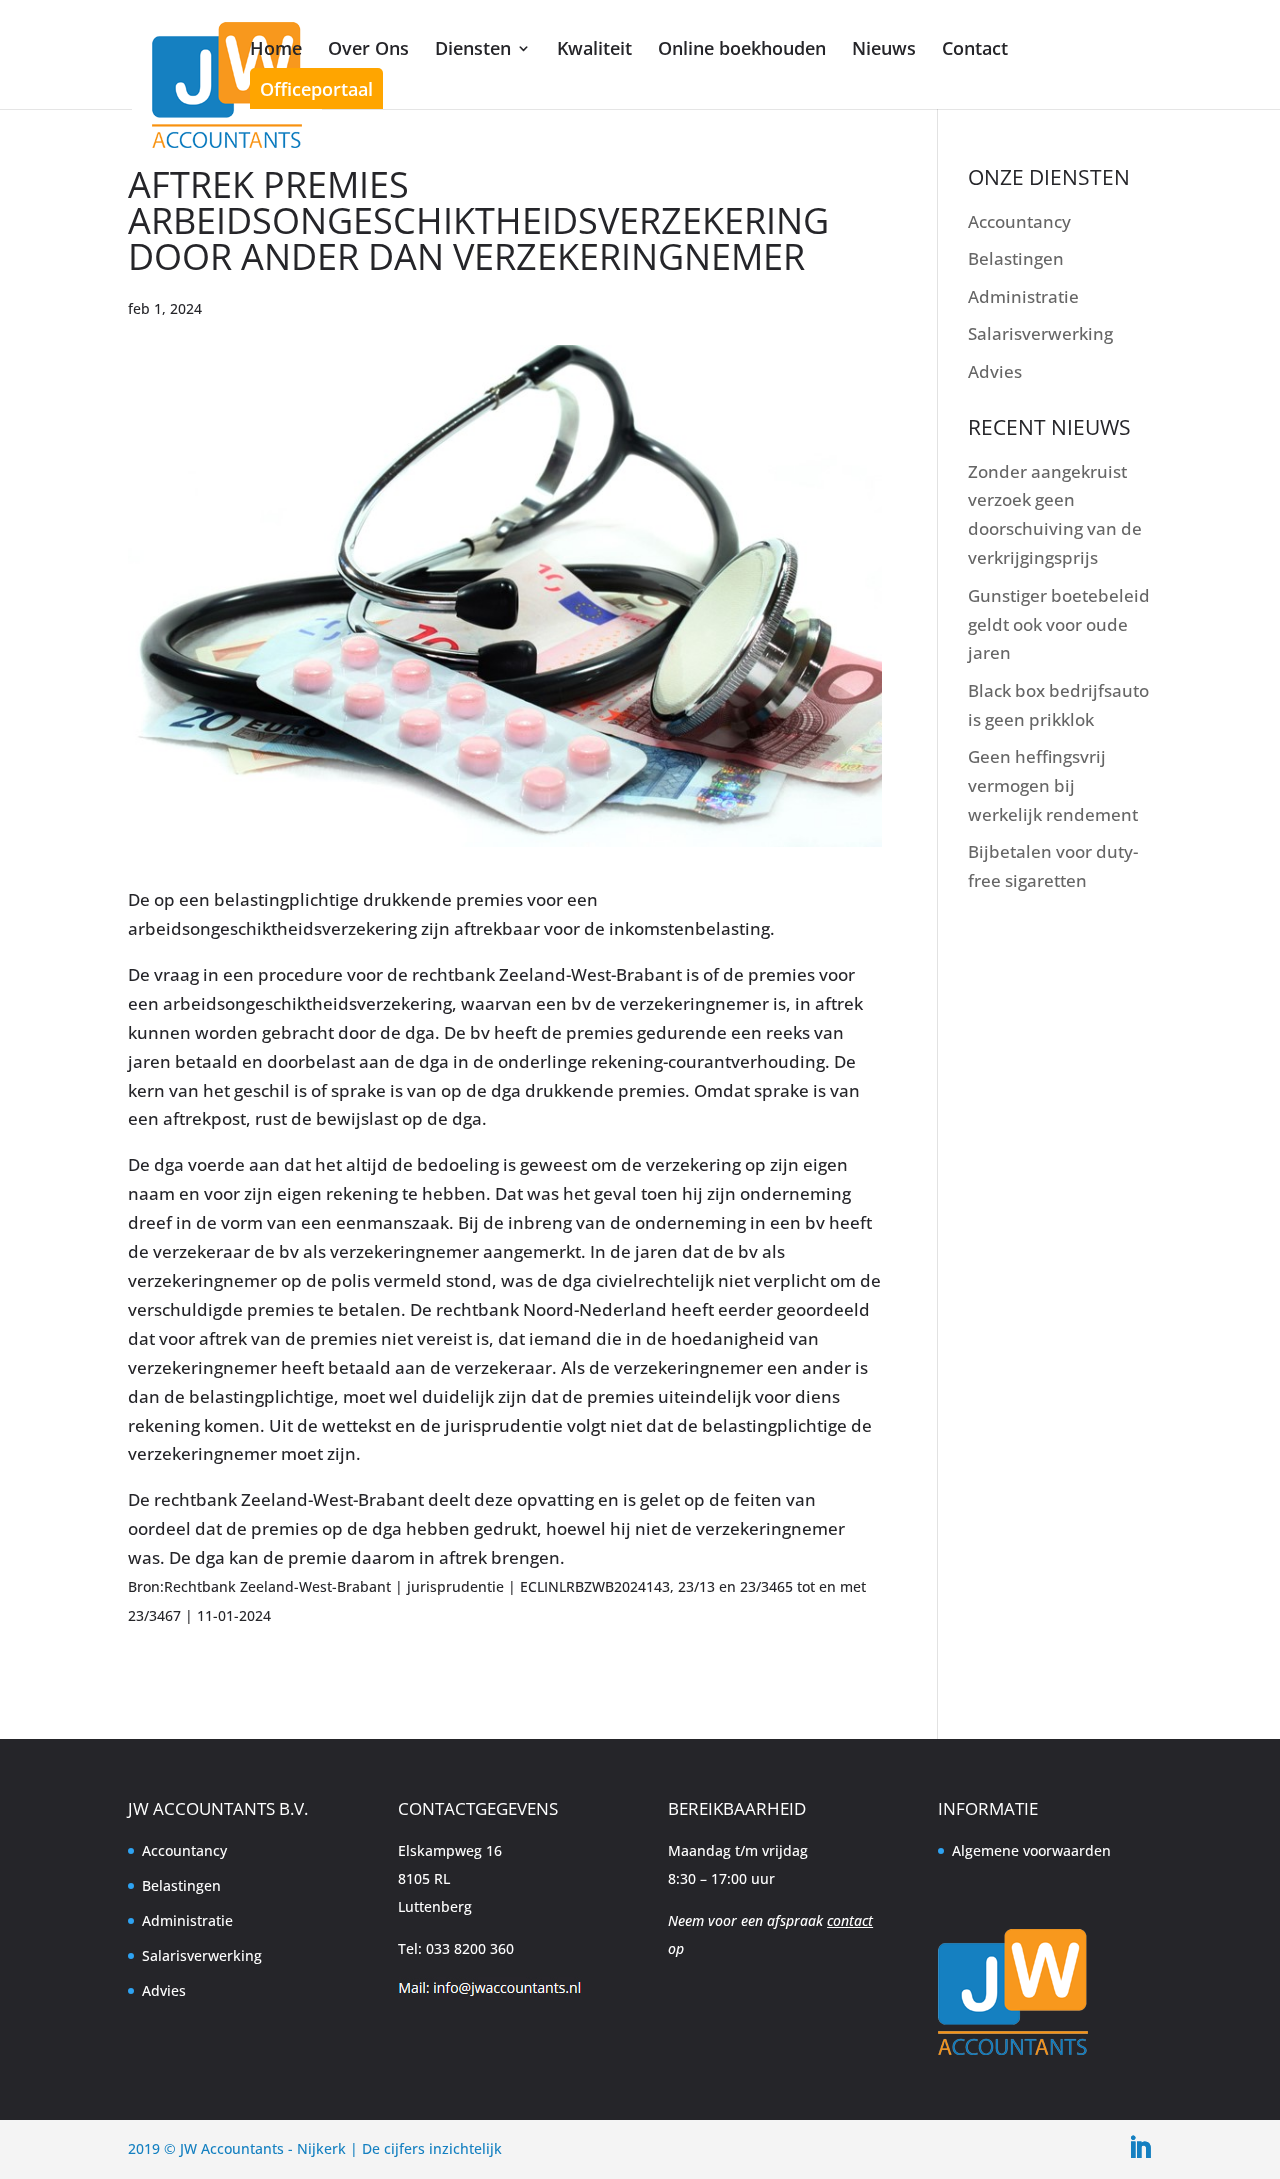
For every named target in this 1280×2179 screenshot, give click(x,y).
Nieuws (884, 48)
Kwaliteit (594, 48)
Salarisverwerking (1040, 333)
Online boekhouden (742, 48)
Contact (975, 48)
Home (276, 48)
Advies (995, 371)
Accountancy (1019, 221)
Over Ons (368, 48)
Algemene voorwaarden (1031, 1850)
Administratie (1023, 296)
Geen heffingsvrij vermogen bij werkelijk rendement (1053, 785)
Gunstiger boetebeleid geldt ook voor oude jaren (1059, 624)
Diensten (473, 48)
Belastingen (1016, 258)
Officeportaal (316, 89)
